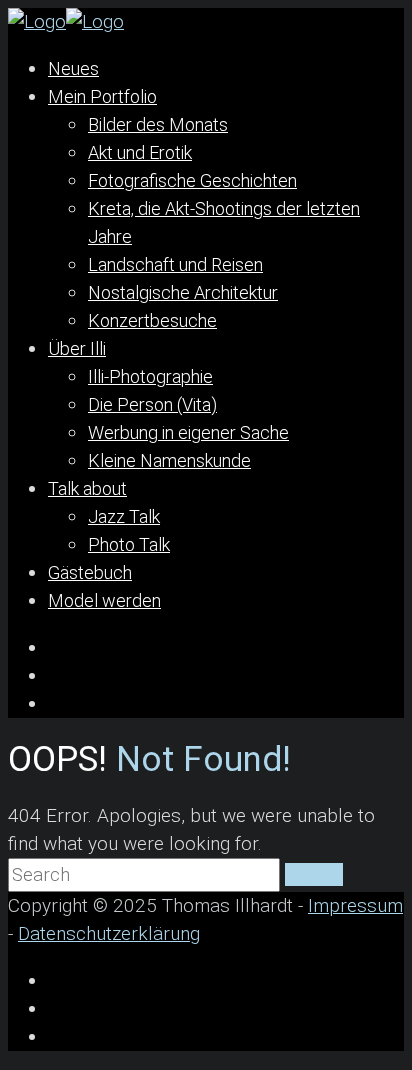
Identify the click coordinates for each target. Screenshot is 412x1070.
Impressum (355, 905)
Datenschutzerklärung (109, 933)
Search (314, 874)
